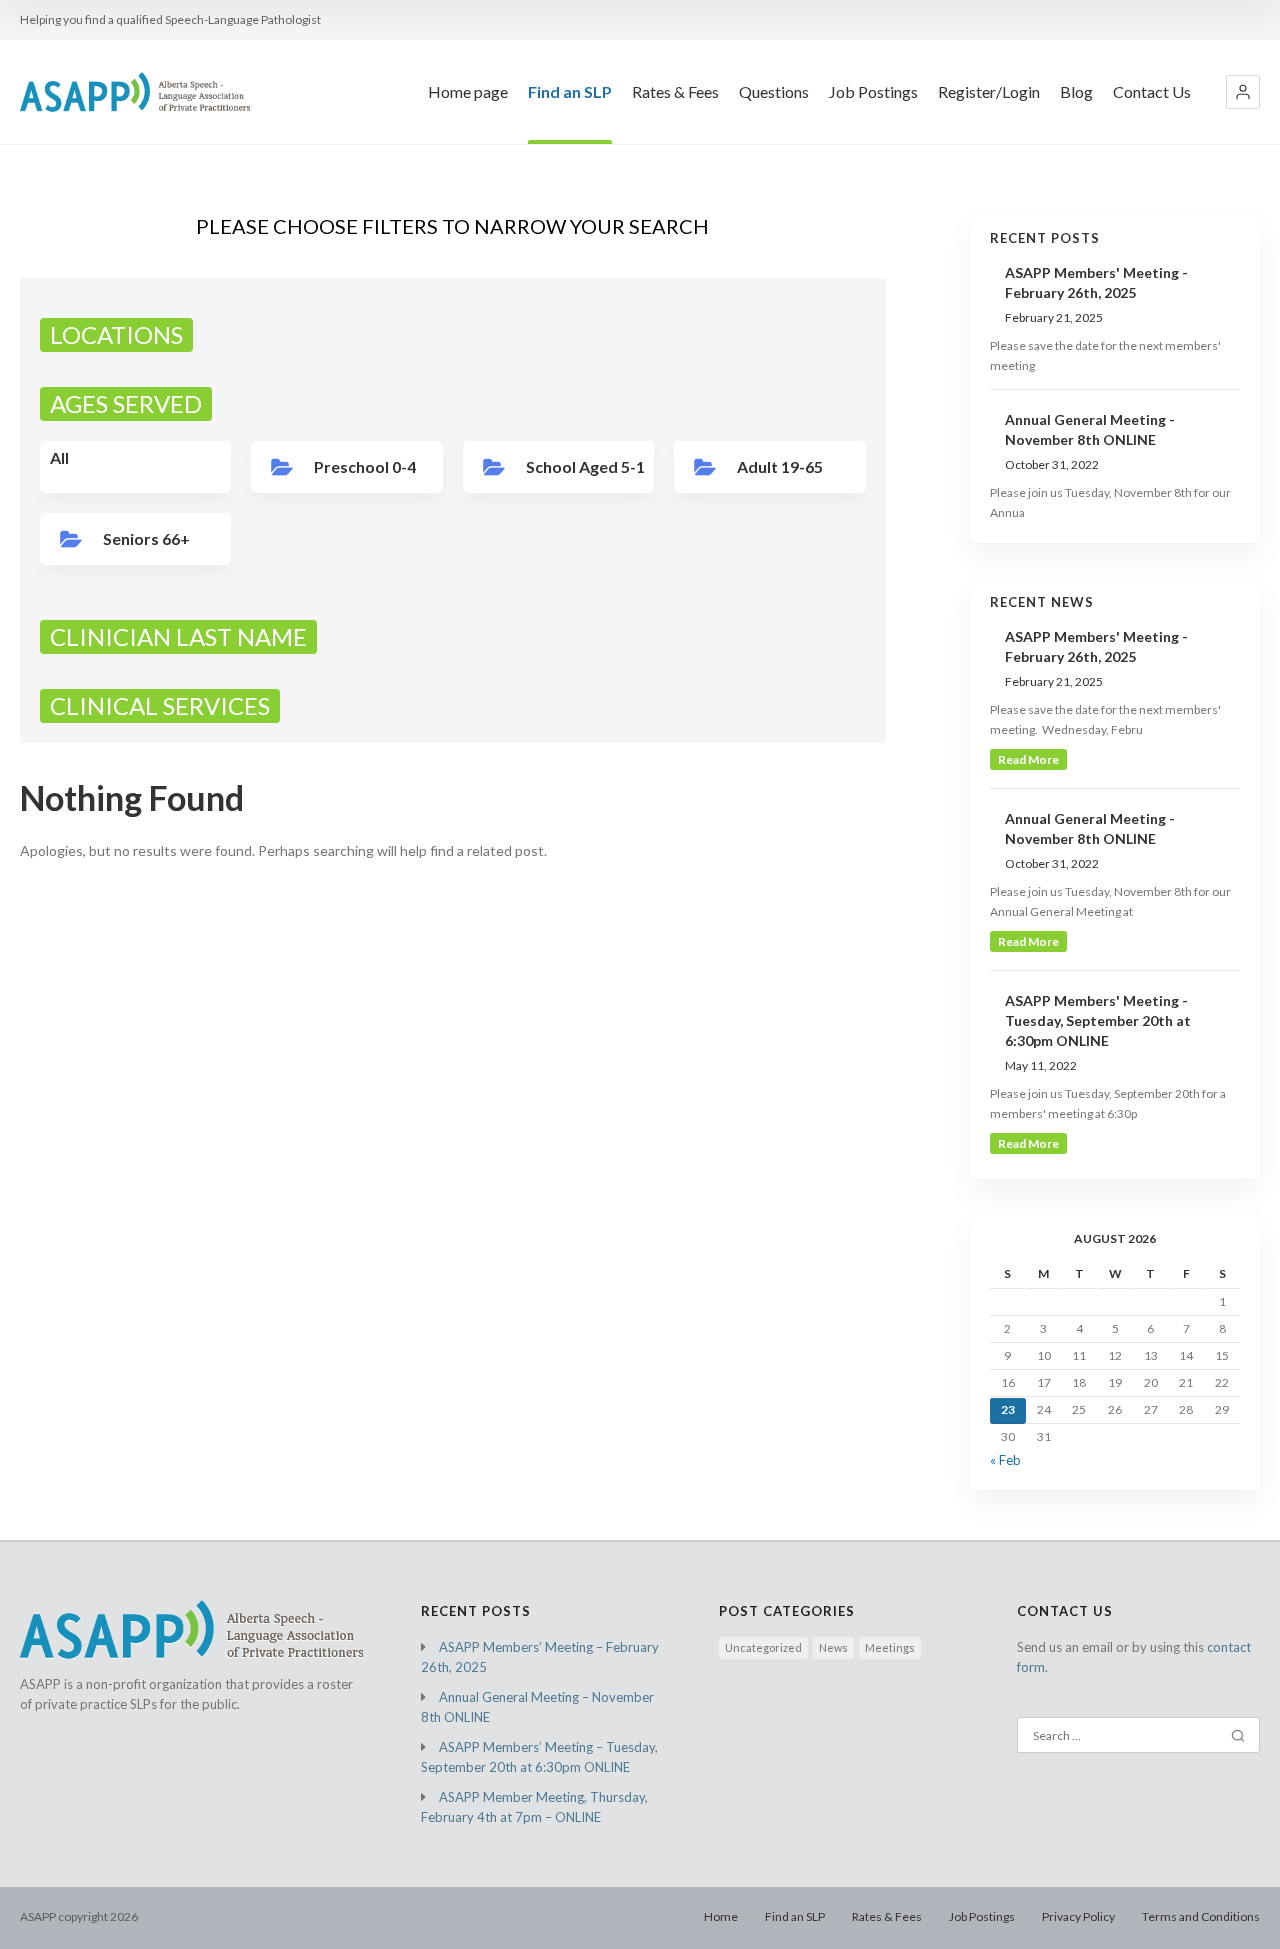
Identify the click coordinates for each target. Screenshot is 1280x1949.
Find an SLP (570, 91)
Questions (774, 91)
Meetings (890, 1647)
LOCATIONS (116, 334)
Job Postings (873, 91)
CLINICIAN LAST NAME (178, 636)
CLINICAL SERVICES (160, 705)
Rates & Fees (675, 91)
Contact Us (1152, 91)
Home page (468, 91)
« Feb (1005, 1460)
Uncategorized (763, 1647)
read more (1028, 759)
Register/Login (989, 91)
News (833, 1647)
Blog (1076, 91)
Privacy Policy (1078, 1916)
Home (721, 1916)
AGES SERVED (126, 403)
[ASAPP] (135, 92)
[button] (1243, 92)
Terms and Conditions (1201, 1916)
